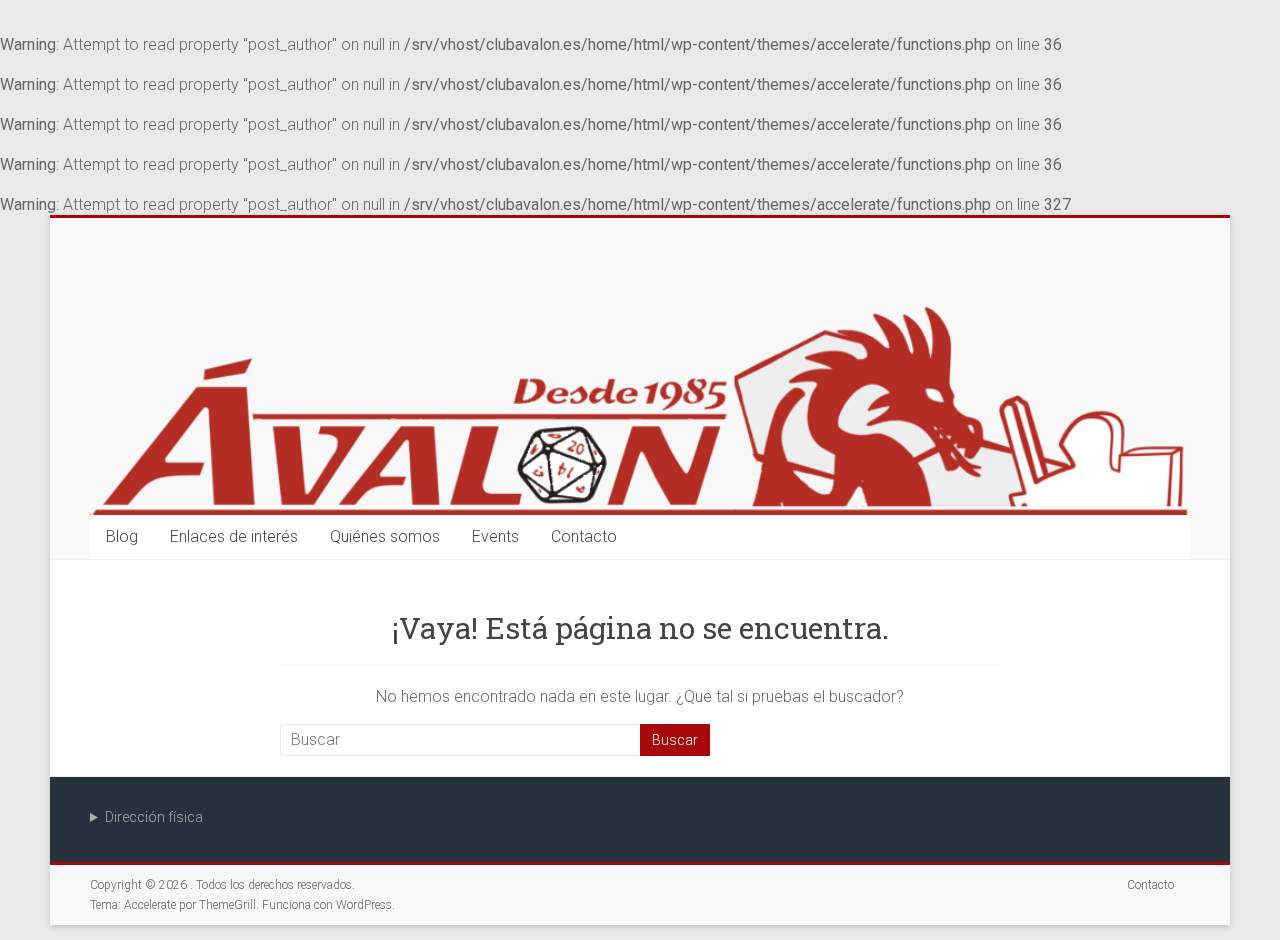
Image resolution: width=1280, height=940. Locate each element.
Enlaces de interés (234, 536)
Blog (122, 536)
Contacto (584, 536)
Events (495, 536)
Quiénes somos (385, 536)
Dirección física (154, 817)
